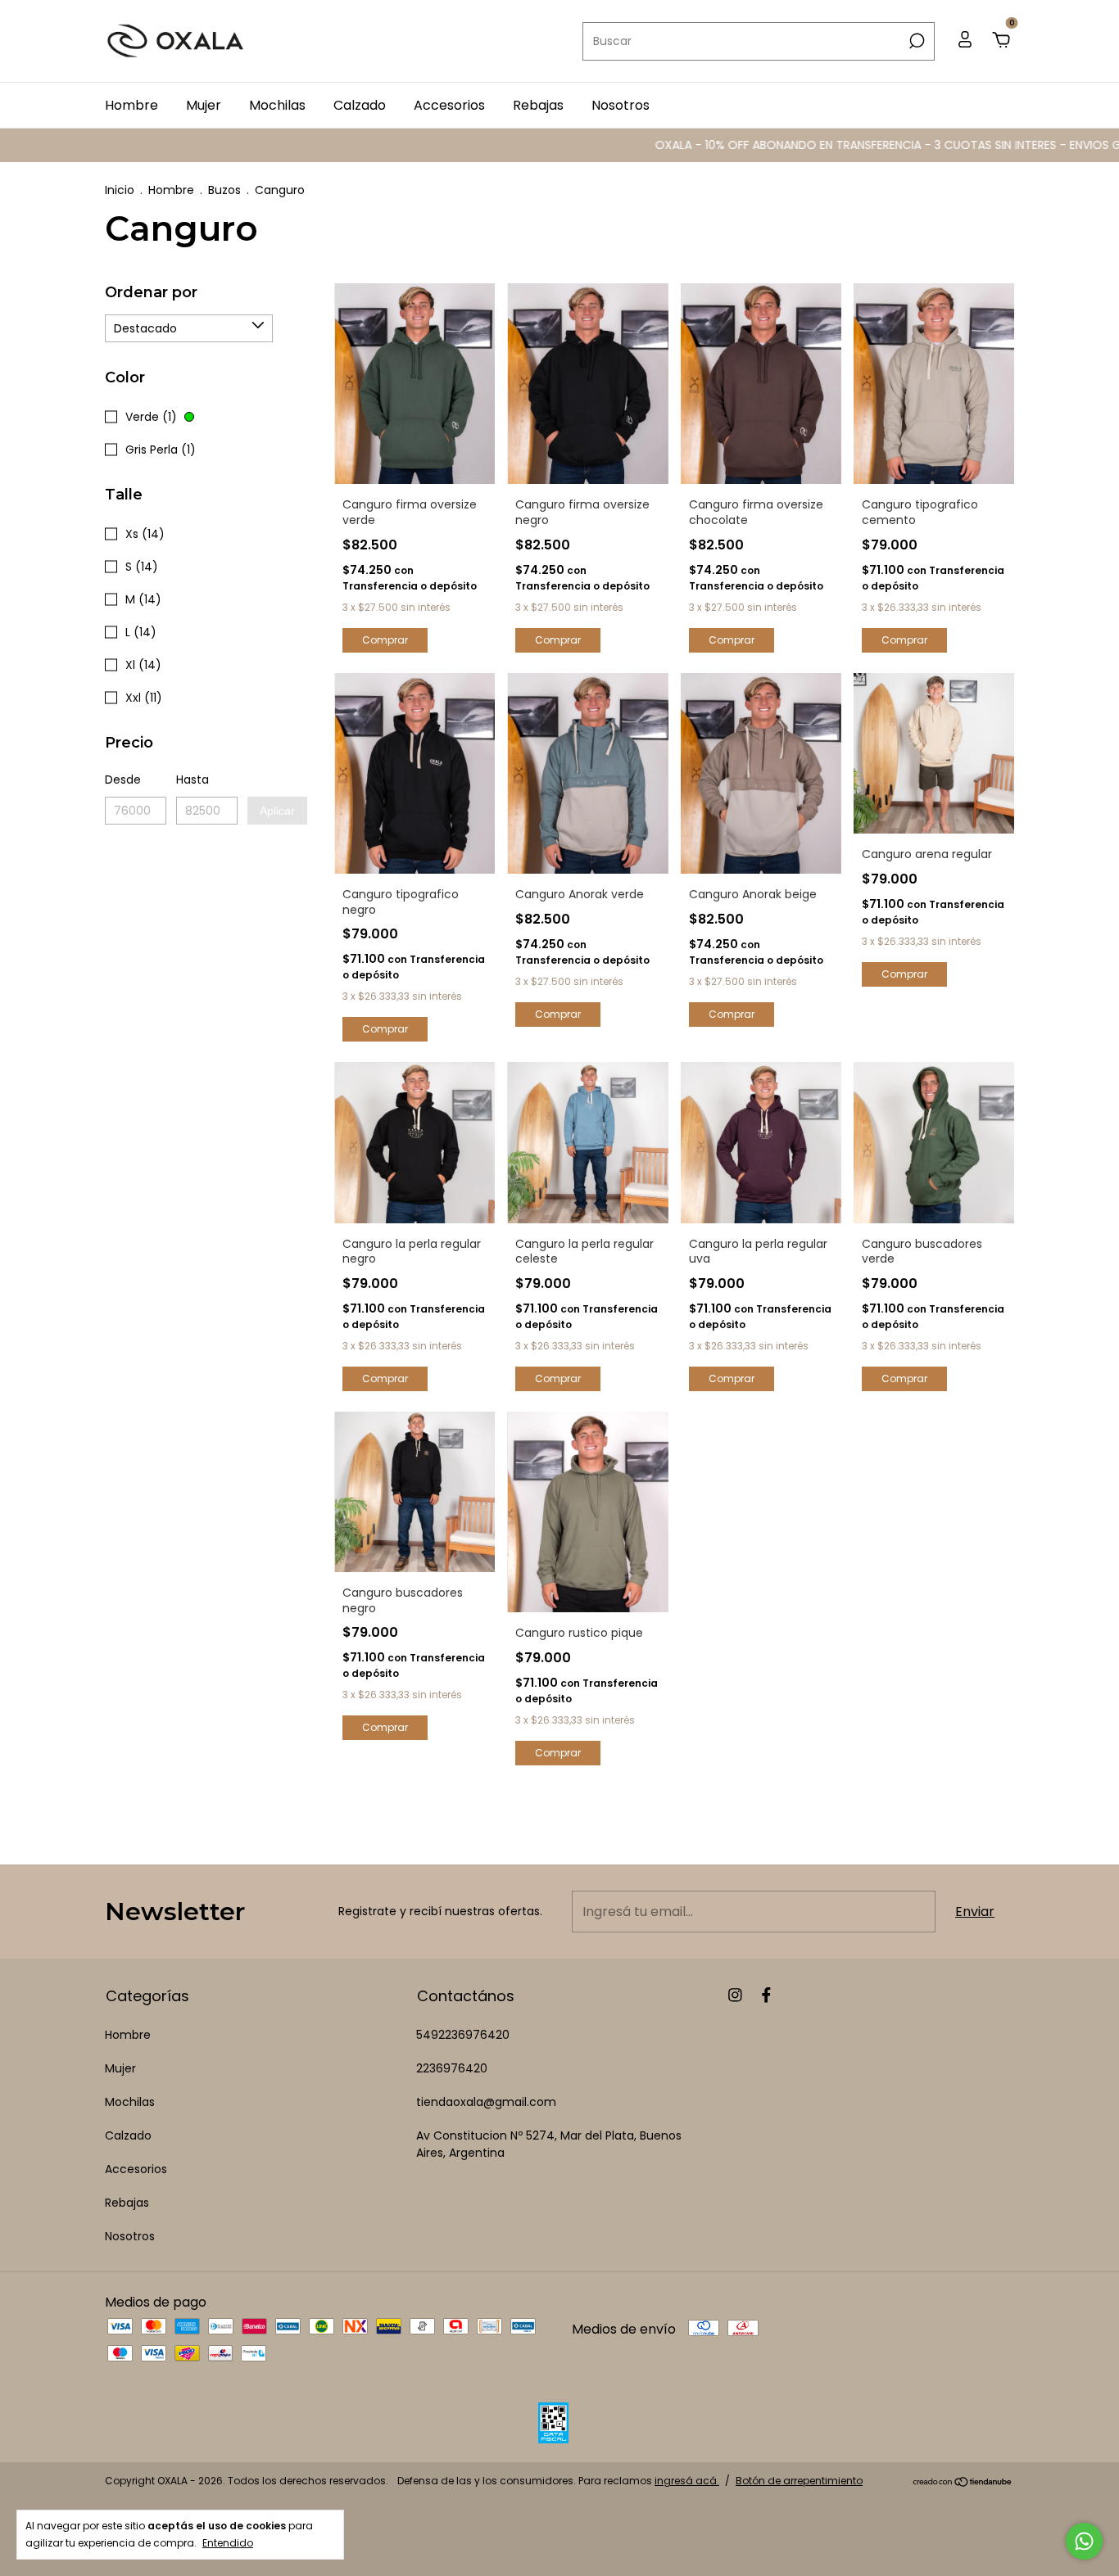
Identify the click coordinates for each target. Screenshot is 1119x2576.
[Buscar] (915, 41)
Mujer (204, 105)
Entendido (228, 2542)
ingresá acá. (687, 2481)
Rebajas (538, 105)
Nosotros (621, 105)
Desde (123, 780)
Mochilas (277, 105)
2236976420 (452, 2068)
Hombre (131, 105)
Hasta (193, 780)
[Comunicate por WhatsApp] (1084, 2541)
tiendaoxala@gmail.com (486, 2102)
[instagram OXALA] (735, 1996)
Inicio (120, 190)
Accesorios (449, 105)
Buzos (224, 190)
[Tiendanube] (963, 2483)
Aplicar (277, 811)
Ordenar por (151, 292)
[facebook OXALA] (766, 1996)
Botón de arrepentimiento (799, 2481)
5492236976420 (463, 2035)
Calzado (360, 105)
